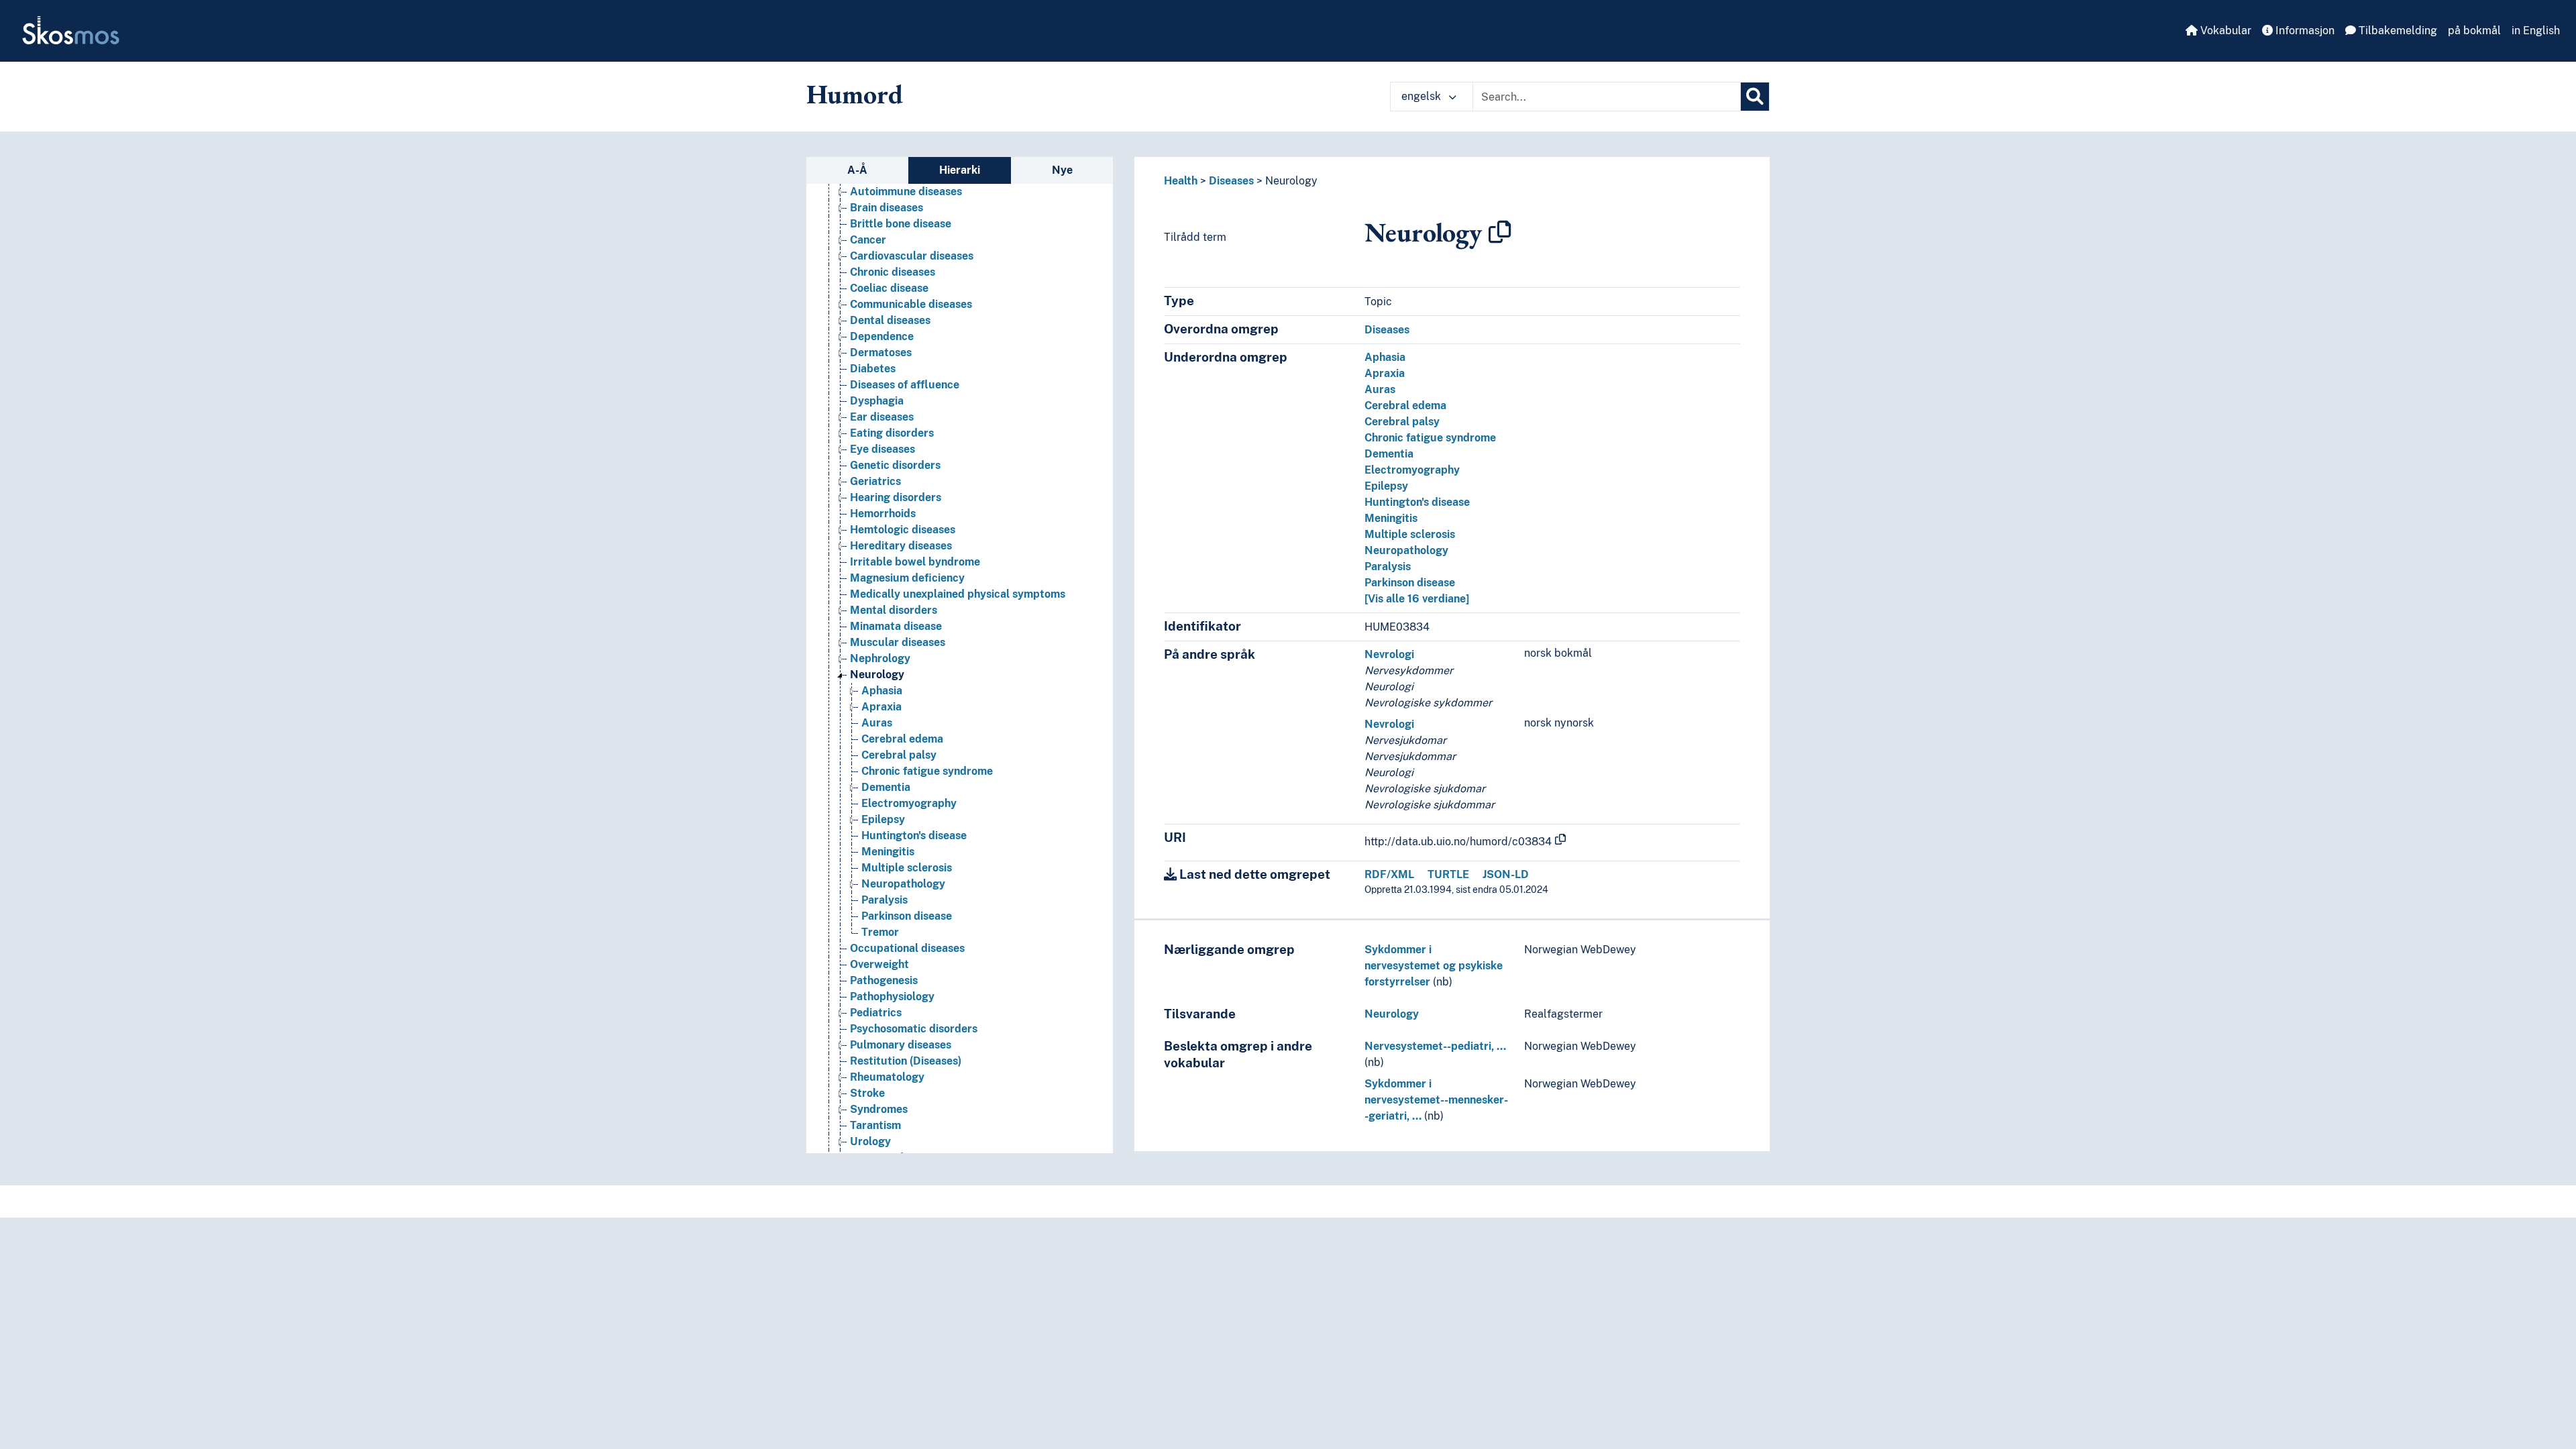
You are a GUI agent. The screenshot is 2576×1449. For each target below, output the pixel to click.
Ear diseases (882, 417)
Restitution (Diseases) (906, 1061)
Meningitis (888, 852)
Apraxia (881, 707)
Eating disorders (892, 433)
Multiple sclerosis (907, 868)
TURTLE (1448, 874)
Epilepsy (883, 819)
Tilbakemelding (2397, 31)
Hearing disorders (896, 497)
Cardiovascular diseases (912, 256)
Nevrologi (1389, 654)
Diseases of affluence (905, 385)
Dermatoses (881, 353)
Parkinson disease (907, 916)
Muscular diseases (898, 642)
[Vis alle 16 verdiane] (1417, 599)
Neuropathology (903, 884)
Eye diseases (882, 449)
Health (1181, 181)
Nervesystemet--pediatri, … (1435, 1046)
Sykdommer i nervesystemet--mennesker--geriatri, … (1436, 1100)
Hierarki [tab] (960, 170)
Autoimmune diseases (906, 192)
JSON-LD (1506, 874)
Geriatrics (875, 481)
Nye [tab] (1062, 170)
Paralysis (884, 900)
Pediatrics (876, 1013)
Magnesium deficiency (907, 578)
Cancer (868, 240)
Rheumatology (887, 1077)
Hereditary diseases (901, 546)
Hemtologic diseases (903, 530)
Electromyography (909, 803)
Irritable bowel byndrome (915, 562)
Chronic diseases (893, 272)
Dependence (882, 336)
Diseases (1231, 181)
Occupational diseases (907, 948)
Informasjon (2304, 31)
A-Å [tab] (857, 170)
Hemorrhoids (883, 514)
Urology (870, 1141)
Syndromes (879, 1109)
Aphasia (882, 691)
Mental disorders (894, 610)
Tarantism (875, 1125)
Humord (855, 94)
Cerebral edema (902, 739)
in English (2536, 31)
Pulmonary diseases (901, 1045)
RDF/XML (1389, 874)
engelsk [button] (1423, 96)
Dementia (886, 787)
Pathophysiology (892, 997)
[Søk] (1755, 97)
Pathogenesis (884, 980)
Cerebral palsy (899, 755)
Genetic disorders (895, 465)
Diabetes (873, 369)
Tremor (880, 932)
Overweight (879, 964)
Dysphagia (877, 401)
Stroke (867, 1093)
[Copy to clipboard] (1500, 232)
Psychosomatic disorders (914, 1029)
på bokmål (2474, 31)
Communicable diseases (911, 304)
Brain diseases (887, 208)
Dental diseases (890, 320)
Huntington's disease (914, 836)
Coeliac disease (889, 288)
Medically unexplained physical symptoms (958, 594)
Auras (877, 723)
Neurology (877, 675)
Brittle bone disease (901, 224)
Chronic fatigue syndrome (927, 771)
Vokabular (2224, 31)
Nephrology (880, 658)
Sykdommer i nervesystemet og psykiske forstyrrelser (1434, 966)
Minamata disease (896, 626)
